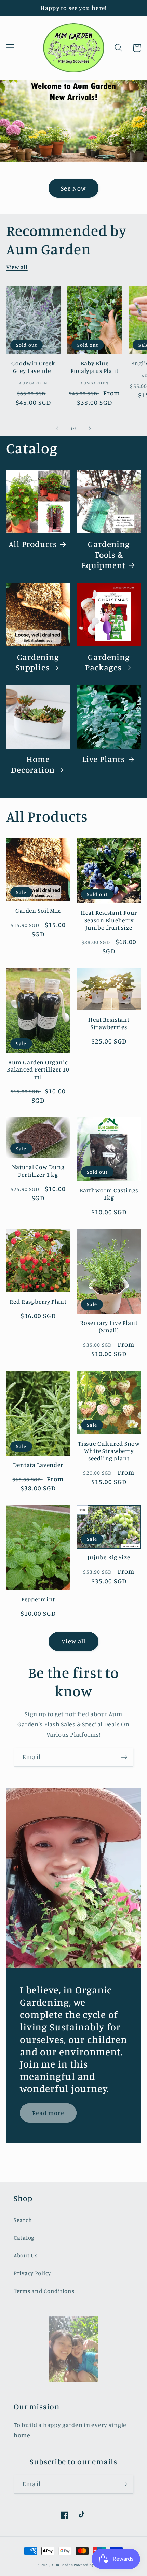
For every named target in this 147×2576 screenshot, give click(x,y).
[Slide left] (57, 428)
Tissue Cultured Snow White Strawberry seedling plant (109, 1451)
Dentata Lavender (38, 1465)
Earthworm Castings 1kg (109, 1194)
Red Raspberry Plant (38, 1301)
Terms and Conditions (44, 2291)
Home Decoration (33, 764)
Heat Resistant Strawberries (109, 1023)
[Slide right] (90, 428)
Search (23, 2220)
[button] (10, 48)
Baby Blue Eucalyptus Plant (95, 367)
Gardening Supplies (37, 662)
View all (17, 267)
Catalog (24, 2238)
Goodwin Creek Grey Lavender (33, 367)
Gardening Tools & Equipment (106, 555)
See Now (73, 188)
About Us (26, 2255)
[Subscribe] (124, 1757)
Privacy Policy (32, 2273)
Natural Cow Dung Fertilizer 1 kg (38, 1171)
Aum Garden (62, 2565)
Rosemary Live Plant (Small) (109, 1326)
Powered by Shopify (91, 2565)
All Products (33, 544)
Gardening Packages (108, 662)
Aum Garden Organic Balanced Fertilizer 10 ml (38, 1069)
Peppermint (38, 1599)
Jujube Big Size (109, 1557)
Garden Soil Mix (38, 911)
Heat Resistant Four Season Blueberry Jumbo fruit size (109, 920)
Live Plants (104, 759)
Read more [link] (48, 2113)
